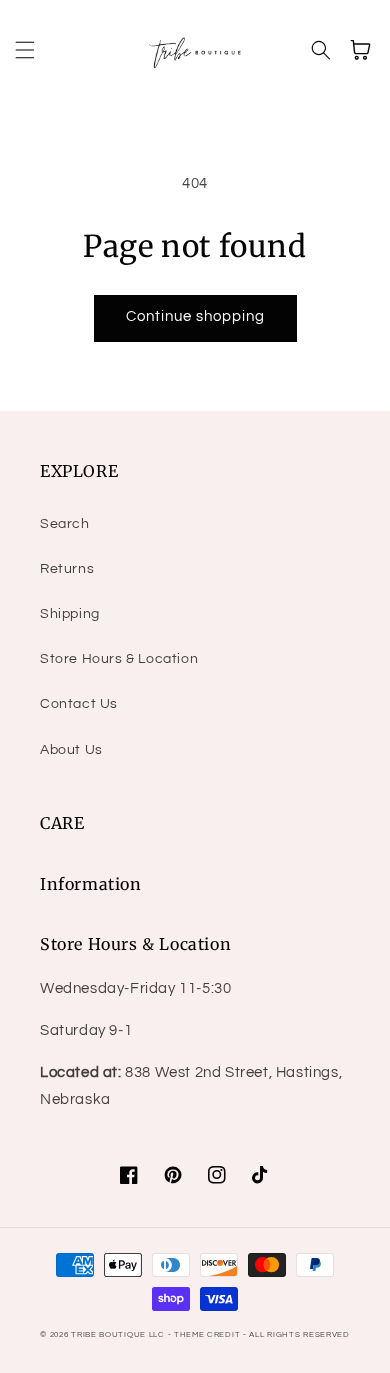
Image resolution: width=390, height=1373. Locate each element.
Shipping (70, 614)
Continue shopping (195, 316)
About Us (71, 750)
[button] (25, 50)
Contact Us (79, 704)
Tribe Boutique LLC (118, 1334)
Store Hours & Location (119, 659)
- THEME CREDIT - (209, 1334)
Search (65, 524)
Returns (67, 569)
